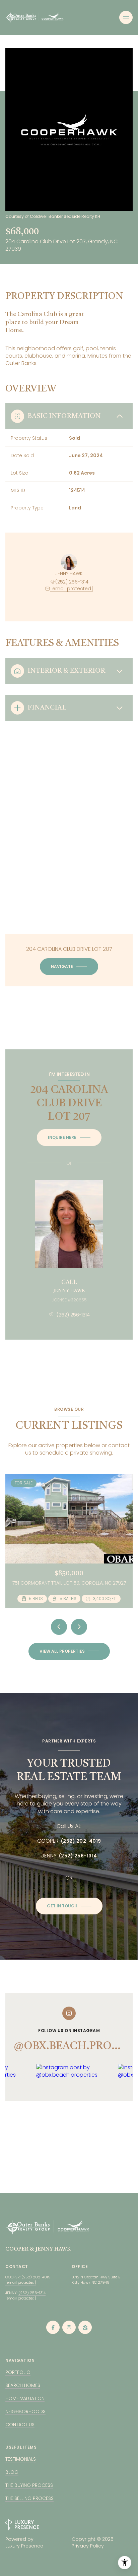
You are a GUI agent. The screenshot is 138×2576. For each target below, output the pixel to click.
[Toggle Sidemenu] (126, 17)
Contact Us (20, 2425)
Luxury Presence (24, 2546)
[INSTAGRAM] (69, 2327)
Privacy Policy (88, 2546)
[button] (69, 1906)
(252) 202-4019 (81, 1841)
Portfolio (18, 2372)
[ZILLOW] (85, 2327)
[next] (79, 1627)
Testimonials (21, 2459)
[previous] (59, 1627)
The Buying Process (29, 2485)
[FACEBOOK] (53, 2327)
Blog (12, 2472)
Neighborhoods (25, 2411)
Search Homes (23, 2385)
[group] (74, 2112)
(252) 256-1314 (72, 582)
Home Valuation (25, 2398)
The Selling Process (29, 2498)
